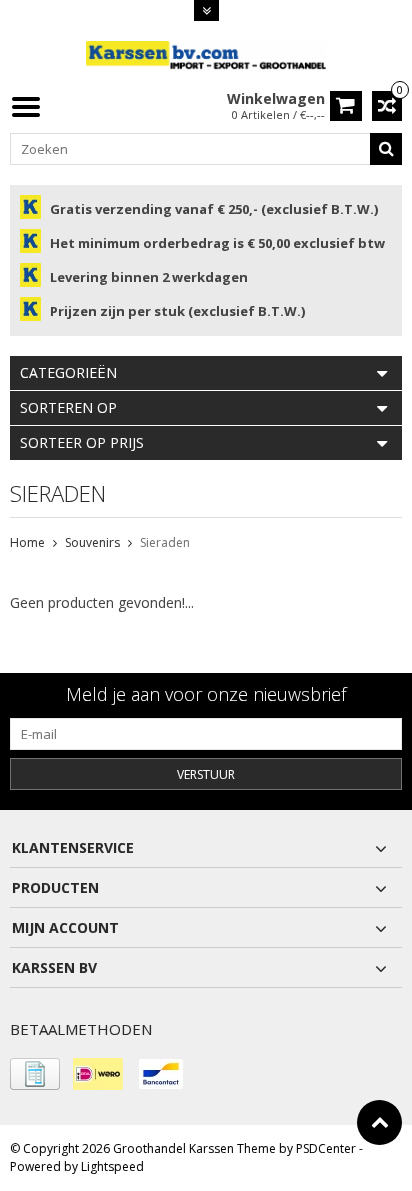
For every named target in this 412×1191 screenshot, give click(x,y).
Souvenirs (92, 542)
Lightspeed (112, 1166)
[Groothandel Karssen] (206, 54)
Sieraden (165, 542)
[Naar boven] (379, 1122)
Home (27, 542)
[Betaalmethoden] (35, 1074)
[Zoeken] (386, 149)
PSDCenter (326, 1148)
